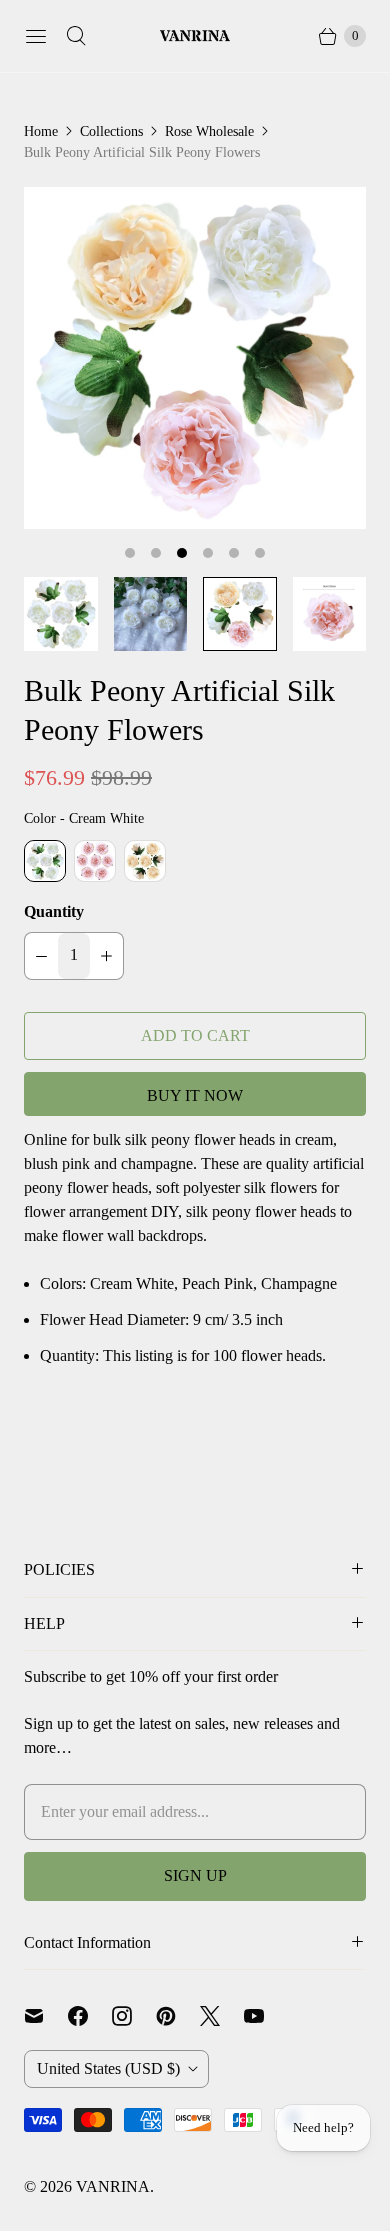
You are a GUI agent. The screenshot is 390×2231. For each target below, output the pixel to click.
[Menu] (36, 36)
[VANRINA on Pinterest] (178, 2016)
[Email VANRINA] (46, 2016)
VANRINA (113, 2186)
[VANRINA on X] (222, 2016)
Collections (111, 131)
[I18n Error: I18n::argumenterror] (61, 614)
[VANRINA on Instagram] (134, 2016)
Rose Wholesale (209, 131)
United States (108, 2068)
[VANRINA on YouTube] (266, 2016)
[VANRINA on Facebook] (90, 2016)
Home (41, 131)
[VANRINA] (195, 36)
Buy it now (195, 1095)
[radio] (45, 861)
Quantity (54, 911)
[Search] (76, 36)
